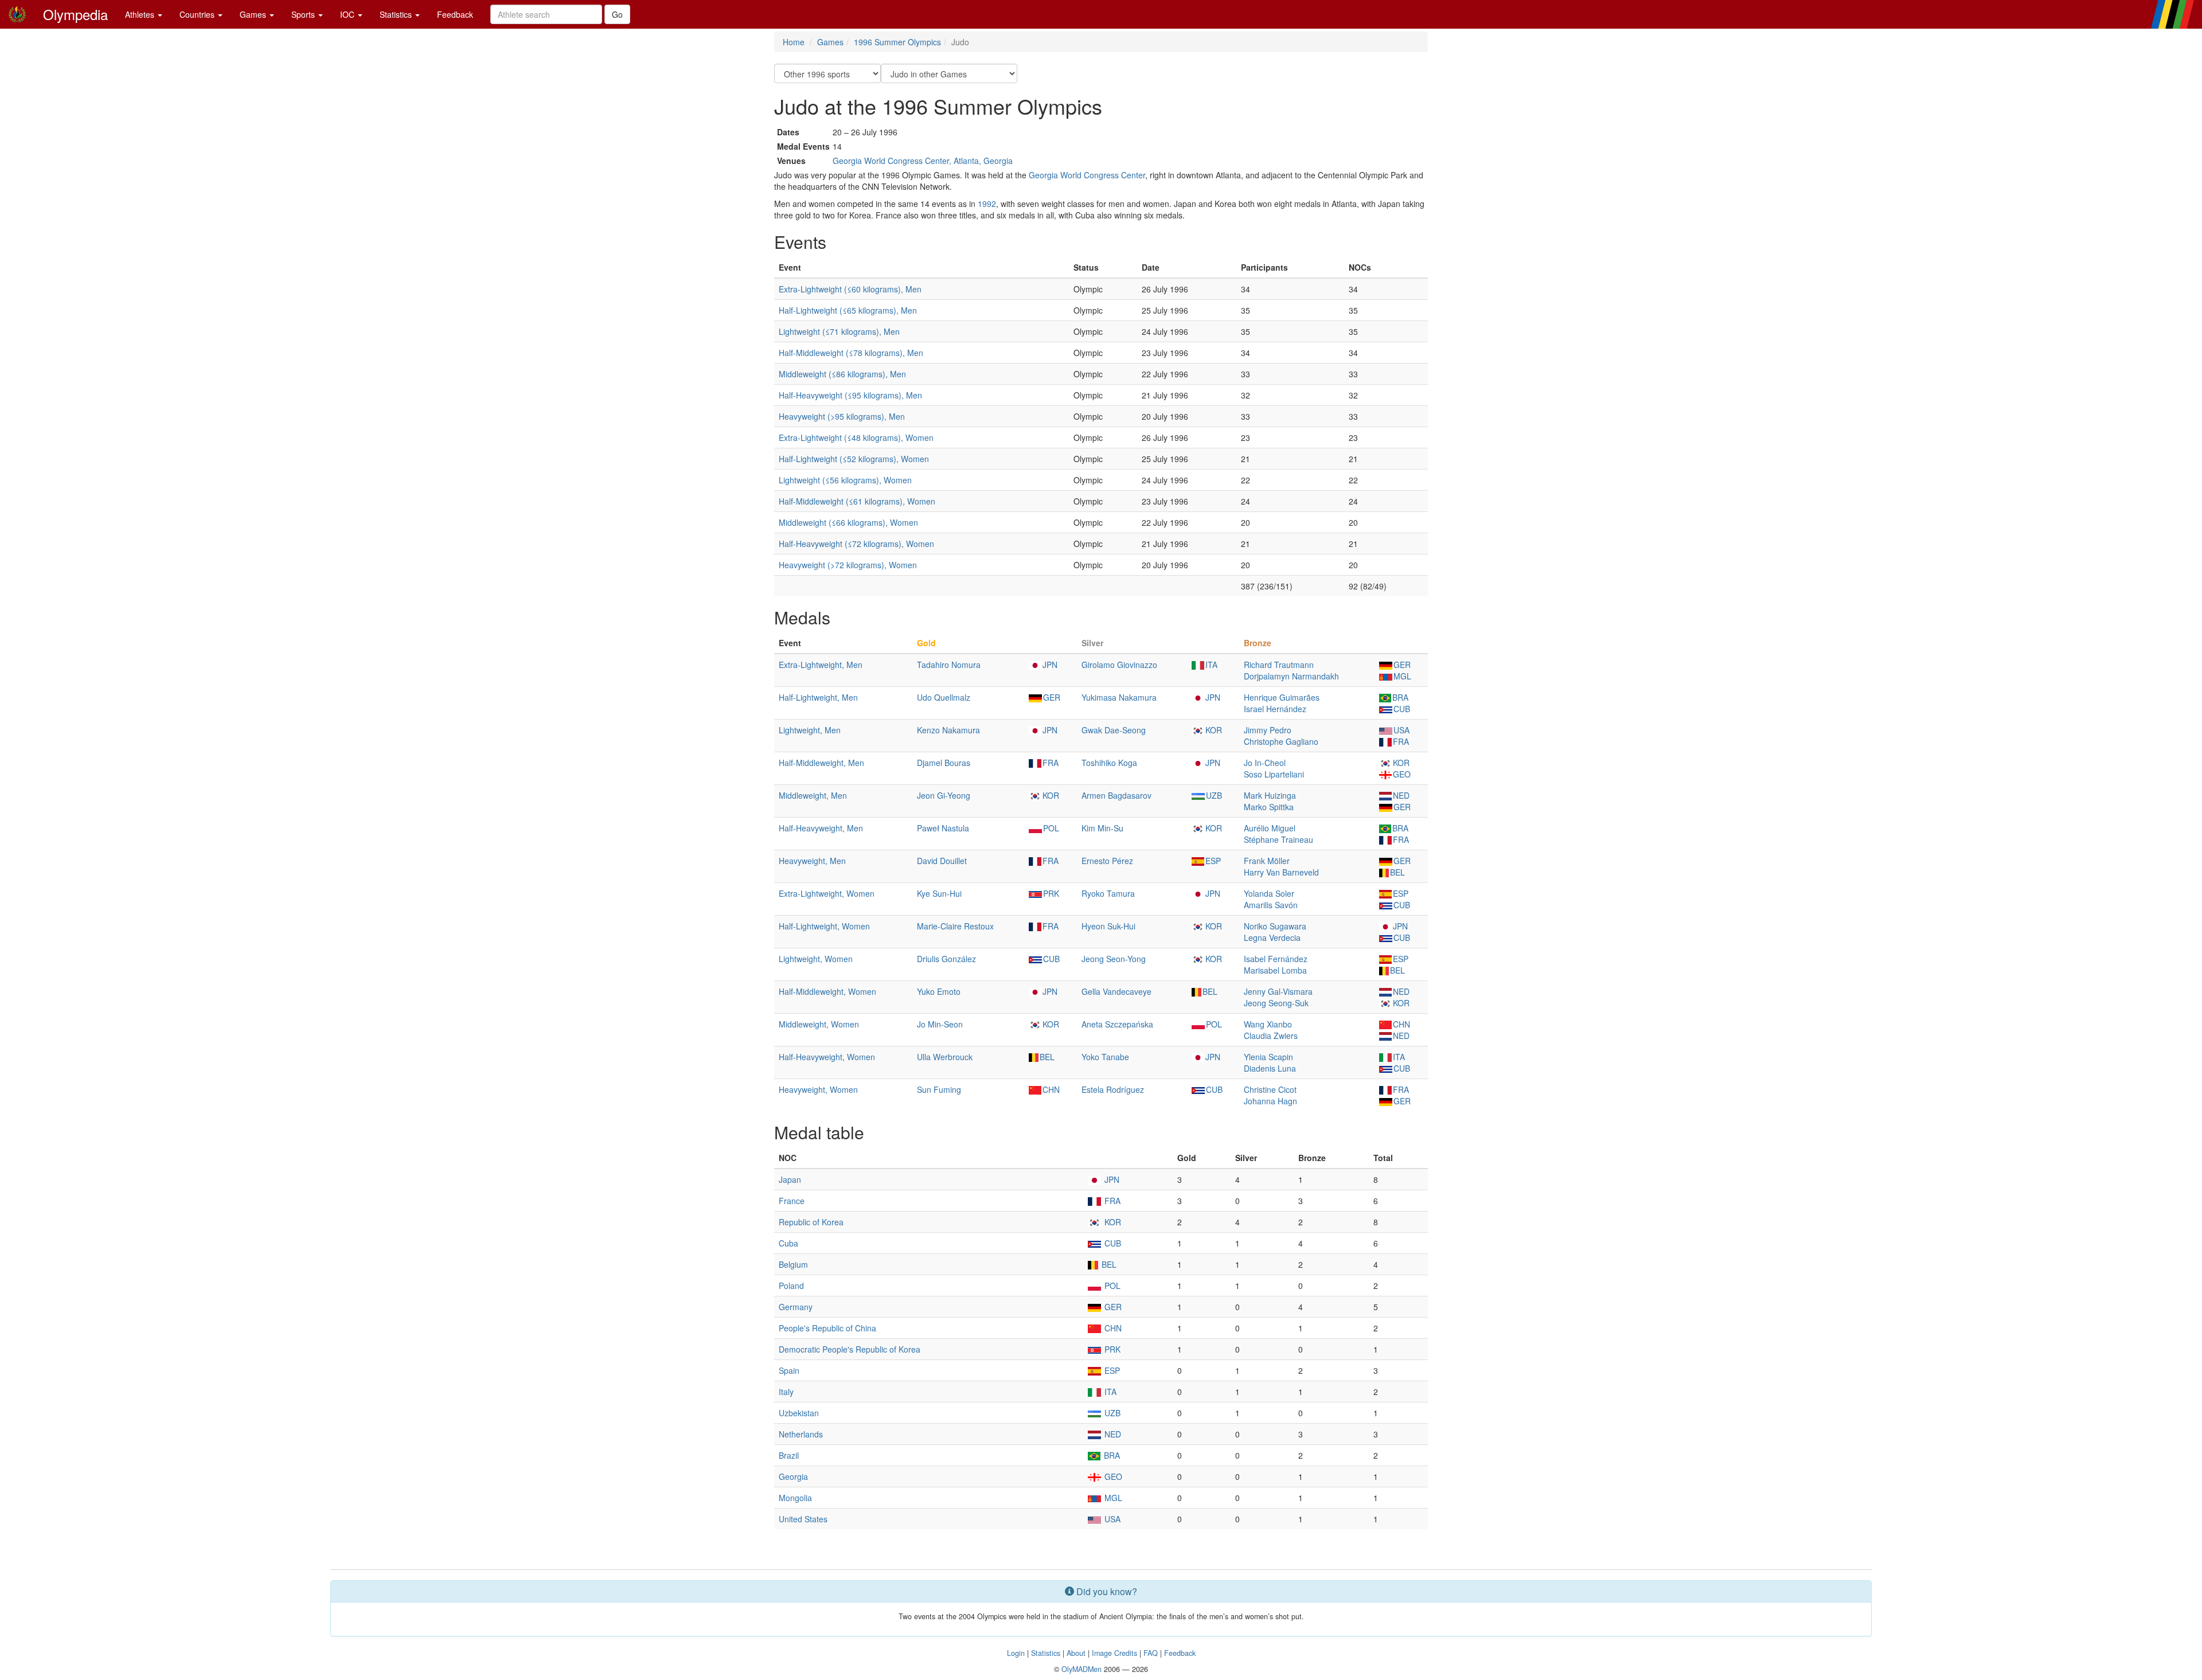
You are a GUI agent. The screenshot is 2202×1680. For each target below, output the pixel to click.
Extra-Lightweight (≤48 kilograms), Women (856, 437)
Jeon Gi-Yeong (944, 795)
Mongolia (795, 1498)
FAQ (1151, 1653)
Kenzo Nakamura (948, 730)
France (792, 1201)
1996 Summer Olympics (897, 42)
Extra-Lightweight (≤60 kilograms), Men (850, 289)
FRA (1401, 741)
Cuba (788, 1243)
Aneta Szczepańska (1117, 1024)
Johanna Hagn (1270, 1101)
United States (803, 1519)
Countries (198, 14)
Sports (304, 14)
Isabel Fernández (1276, 959)
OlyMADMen (1082, 1669)
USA (1401, 730)
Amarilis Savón (1271, 905)
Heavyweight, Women (818, 1089)
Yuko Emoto (939, 991)
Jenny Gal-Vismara (1278, 991)
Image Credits (1114, 1653)
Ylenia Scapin (1268, 1057)
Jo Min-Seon (940, 1024)
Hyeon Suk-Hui (1108, 926)
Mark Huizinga (1270, 795)
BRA (1400, 697)
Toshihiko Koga (1109, 763)
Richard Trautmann (1279, 665)
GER (1402, 665)
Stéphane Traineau (1278, 839)
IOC (348, 14)
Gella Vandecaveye (1116, 991)
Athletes (141, 14)
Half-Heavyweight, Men (821, 828)
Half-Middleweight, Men (821, 763)
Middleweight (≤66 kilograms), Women (848, 522)
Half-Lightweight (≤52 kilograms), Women (854, 459)
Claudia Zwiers (1271, 1036)
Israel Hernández (1275, 709)
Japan (790, 1179)
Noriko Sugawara (1275, 926)
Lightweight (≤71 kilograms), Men (839, 331)
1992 (987, 204)
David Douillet (942, 861)
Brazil (789, 1455)
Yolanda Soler (1269, 893)
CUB (1402, 709)
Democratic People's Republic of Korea (850, 1349)
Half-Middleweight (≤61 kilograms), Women (857, 501)
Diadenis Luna (1270, 1068)
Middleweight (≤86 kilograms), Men (842, 374)
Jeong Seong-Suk (1276, 1003)
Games (254, 14)
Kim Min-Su (1102, 828)
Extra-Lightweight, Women (827, 893)
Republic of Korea (811, 1222)
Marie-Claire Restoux (955, 926)
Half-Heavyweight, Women (827, 1057)
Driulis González (946, 959)
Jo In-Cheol (1265, 763)
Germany (796, 1307)
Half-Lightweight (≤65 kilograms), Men (848, 310)
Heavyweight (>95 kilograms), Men (842, 416)
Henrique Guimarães (1282, 697)
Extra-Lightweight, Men (821, 665)
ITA (1211, 665)
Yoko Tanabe (1105, 1057)
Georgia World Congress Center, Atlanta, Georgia (923, 161)
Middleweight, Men (813, 795)
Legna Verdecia (1272, 937)
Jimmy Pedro (1268, 730)
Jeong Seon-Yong (1114, 959)
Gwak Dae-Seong (1114, 730)
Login (1016, 1653)
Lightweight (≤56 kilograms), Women (845, 480)
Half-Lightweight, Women (824, 926)
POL (1051, 828)
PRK (1051, 893)
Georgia (793, 1476)
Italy (786, 1392)
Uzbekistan (799, 1413)
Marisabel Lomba (1275, 970)
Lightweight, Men (810, 730)
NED (1401, 795)
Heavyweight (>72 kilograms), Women (848, 565)
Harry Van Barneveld (1281, 872)
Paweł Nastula (943, 828)
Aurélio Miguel (1270, 828)
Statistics (397, 14)
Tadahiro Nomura (949, 665)
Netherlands (801, 1434)
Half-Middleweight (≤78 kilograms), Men (851, 353)
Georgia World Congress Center (1087, 175)
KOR (1214, 730)
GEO (1402, 774)
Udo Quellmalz (944, 697)
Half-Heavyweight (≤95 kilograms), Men (850, 395)
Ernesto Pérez (1107, 861)
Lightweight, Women (816, 959)
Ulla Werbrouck (945, 1057)
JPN (1050, 665)
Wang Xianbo (1268, 1024)
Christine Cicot (1270, 1089)
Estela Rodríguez (1113, 1089)
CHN (1401, 1024)
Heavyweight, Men (812, 861)
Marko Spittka (1269, 807)
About (1076, 1653)
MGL (1402, 676)
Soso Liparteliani (1274, 774)
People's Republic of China (827, 1328)
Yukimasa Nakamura (1119, 697)
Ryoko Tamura (1108, 893)
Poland (791, 1286)
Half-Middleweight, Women (827, 991)
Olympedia (75, 14)
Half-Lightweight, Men (818, 697)
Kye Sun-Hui (939, 893)
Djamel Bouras (944, 763)
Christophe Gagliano (1281, 741)
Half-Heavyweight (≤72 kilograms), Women (856, 544)
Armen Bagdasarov (1116, 795)
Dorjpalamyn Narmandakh (1291, 676)
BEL (1397, 872)
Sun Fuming (939, 1089)
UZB (1214, 795)
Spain (789, 1370)
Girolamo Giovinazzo (1119, 665)
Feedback (455, 14)
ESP (1213, 861)
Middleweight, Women (819, 1024)
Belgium (793, 1264)
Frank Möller (1267, 861)
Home (794, 42)
